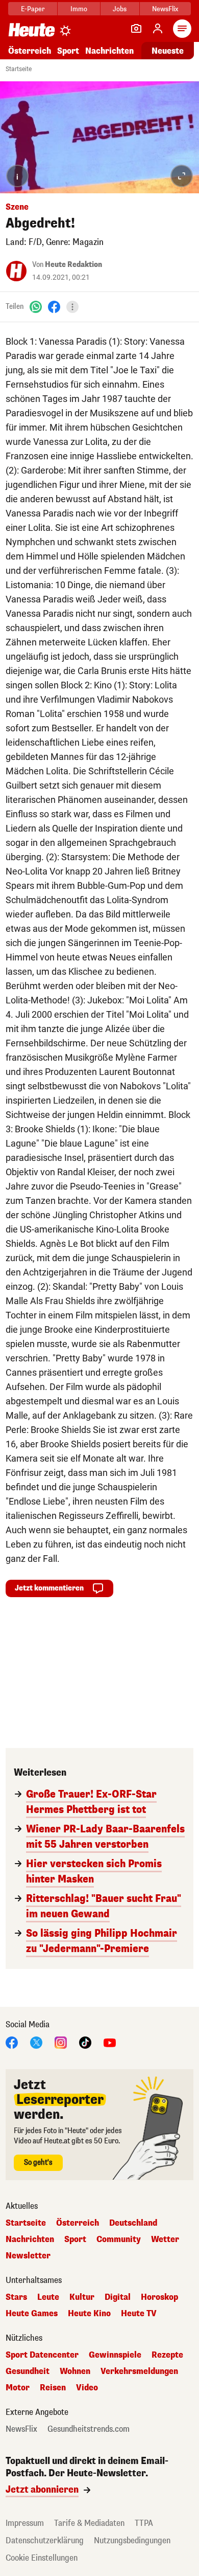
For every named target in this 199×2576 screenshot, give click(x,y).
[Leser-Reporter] (136, 29)
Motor (18, 2388)
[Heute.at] (32, 29)
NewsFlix (165, 9)
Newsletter (28, 2256)
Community (119, 2239)
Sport (68, 51)
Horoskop (159, 2297)
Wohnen (75, 2371)
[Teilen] (72, 307)
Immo (79, 9)
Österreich (30, 51)
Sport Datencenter (42, 2355)
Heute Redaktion (73, 265)
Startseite (19, 69)
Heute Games (32, 2314)
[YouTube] (110, 2042)
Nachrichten (30, 2239)
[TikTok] (85, 2042)
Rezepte (167, 2355)
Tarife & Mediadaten (89, 2523)
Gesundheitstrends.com (89, 2429)
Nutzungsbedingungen (132, 2540)
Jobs (120, 9)
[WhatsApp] (36, 307)
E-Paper (33, 9)
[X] (36, 2042)
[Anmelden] (158, 29)
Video (87, 2388)
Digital (118, 2297)
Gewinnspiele (115, 2355)
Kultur (82, 2297)
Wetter (165, 2239)
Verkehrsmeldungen (139, 2371)
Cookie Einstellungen (42, 2558)
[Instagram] (61, 2042)
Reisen (53, 2388)
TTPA (144, 2523)
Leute (48, 2297)
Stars (16, 2297)
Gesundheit (28, 2371)
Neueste (168, 51)
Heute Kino (89, 2314)
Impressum (25, 2523)
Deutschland (133, 2223)
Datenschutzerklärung (45, 2540)
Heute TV (139, 2314)
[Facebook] (54, 307)
